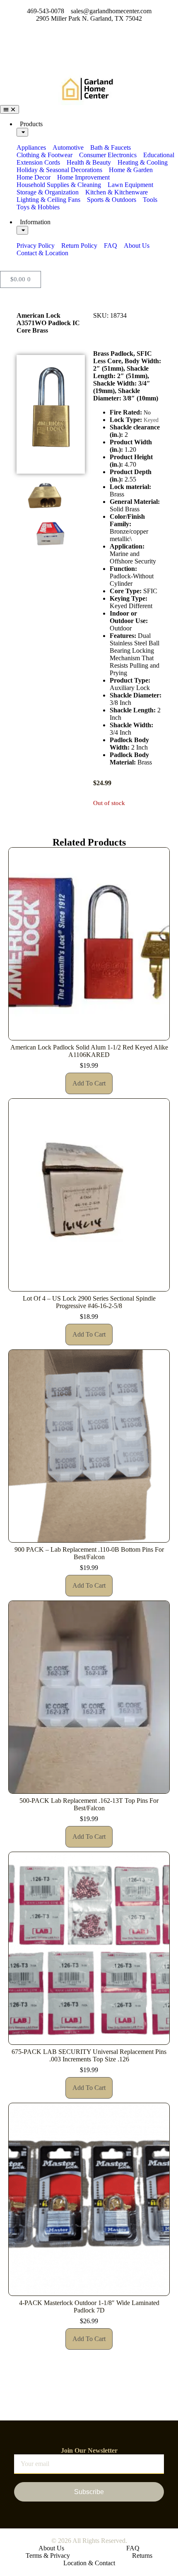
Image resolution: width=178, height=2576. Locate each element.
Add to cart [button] (89, 1083)
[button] (51, 558)
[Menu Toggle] (10, 109)
